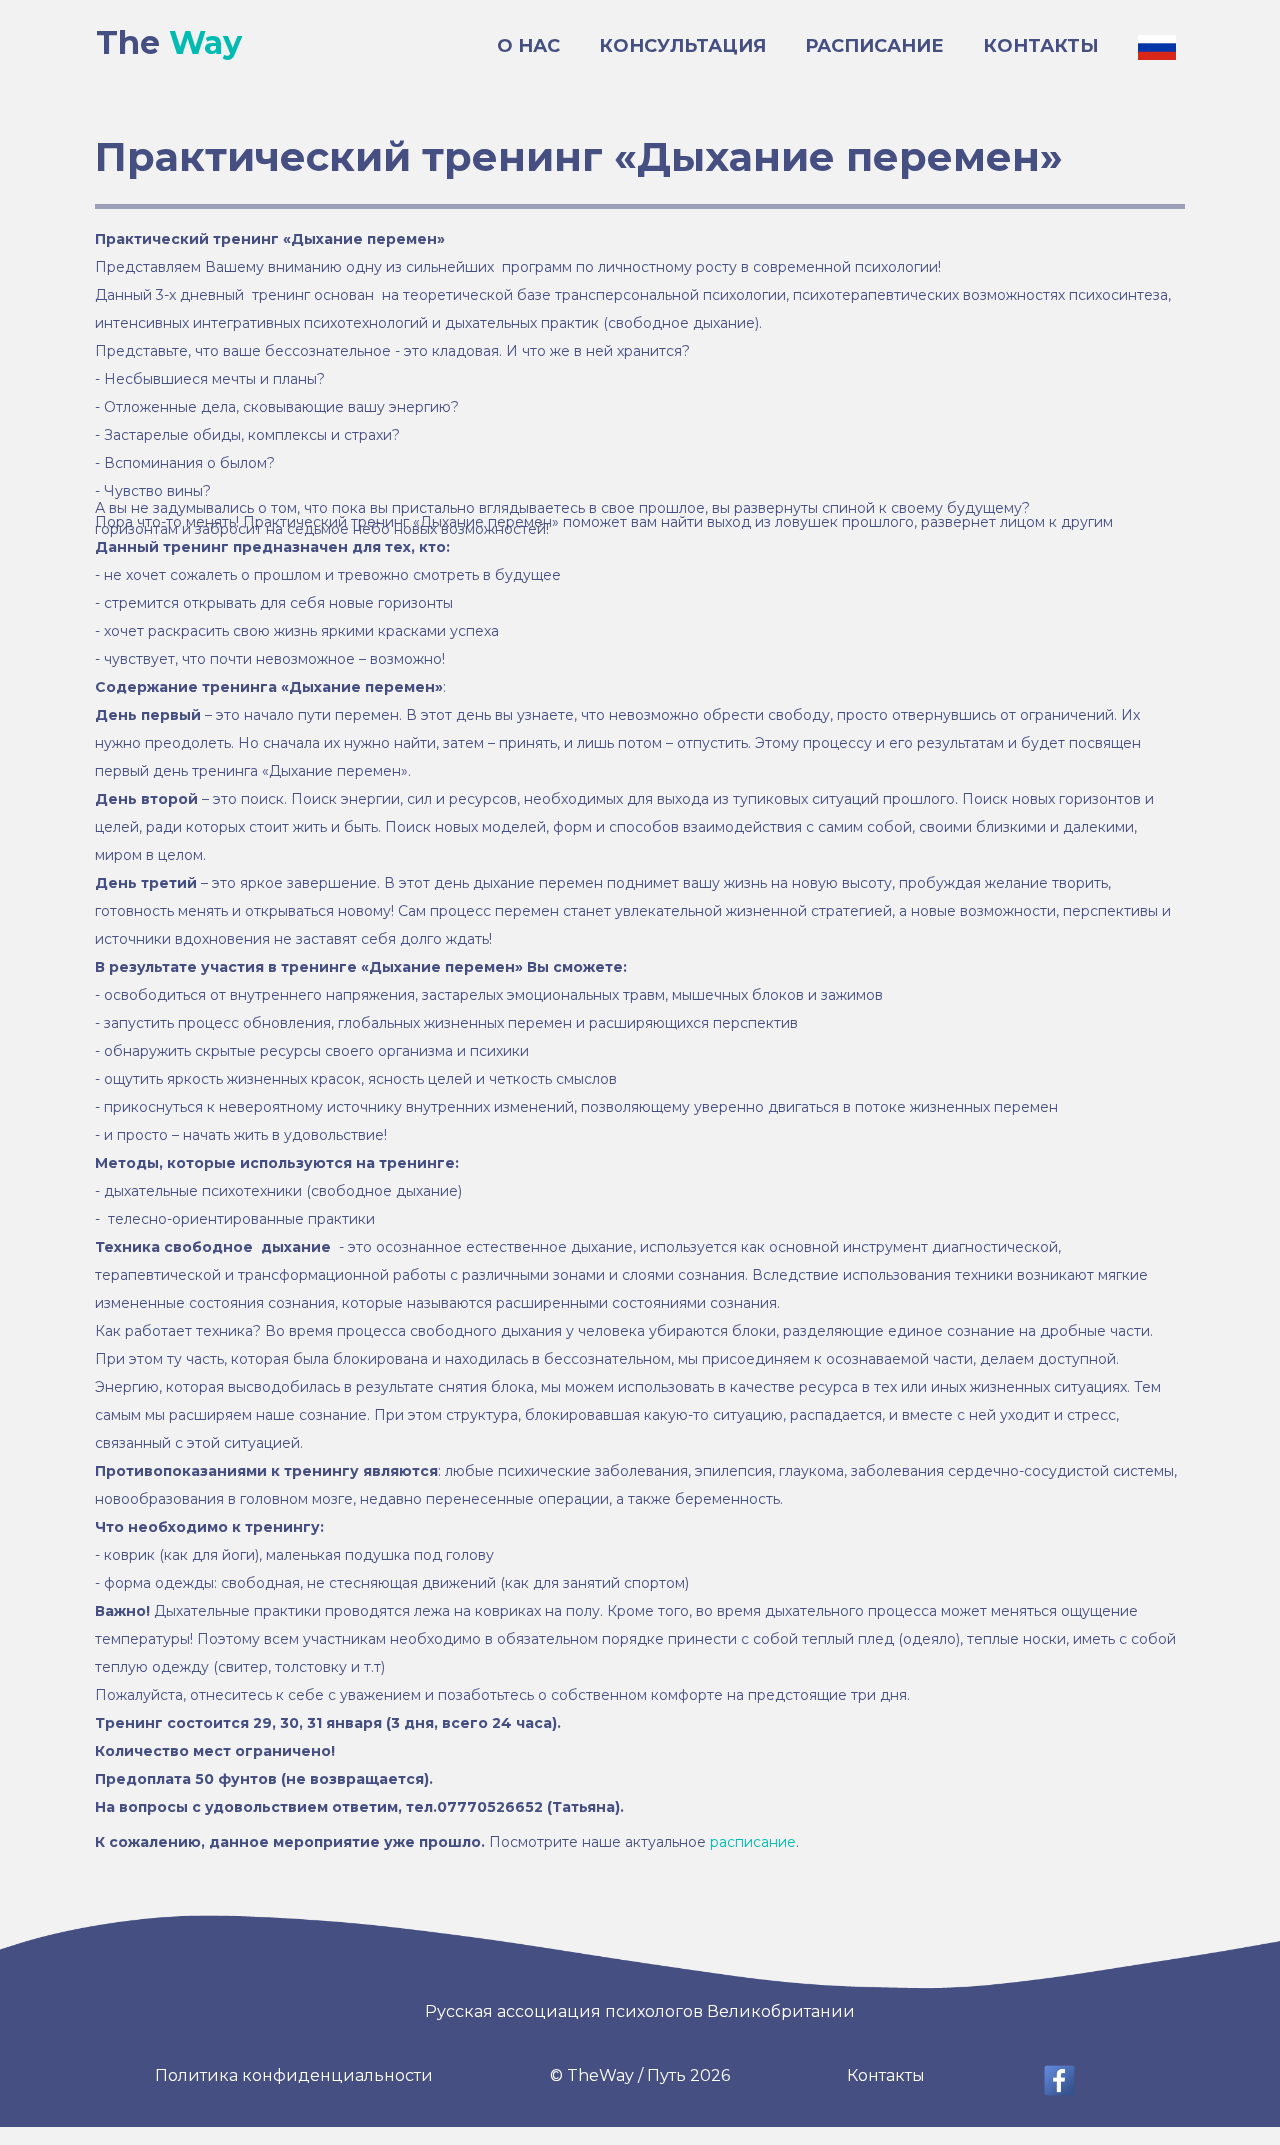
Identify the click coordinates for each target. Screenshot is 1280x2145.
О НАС (528, 46)
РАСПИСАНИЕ (874, 46)
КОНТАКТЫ (1041, 46)
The (169, 42)
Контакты (886, 2075)
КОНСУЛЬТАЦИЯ (682, 46)
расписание (753, 1842)
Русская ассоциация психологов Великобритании (640, 2011)
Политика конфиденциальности (294, 2075)
